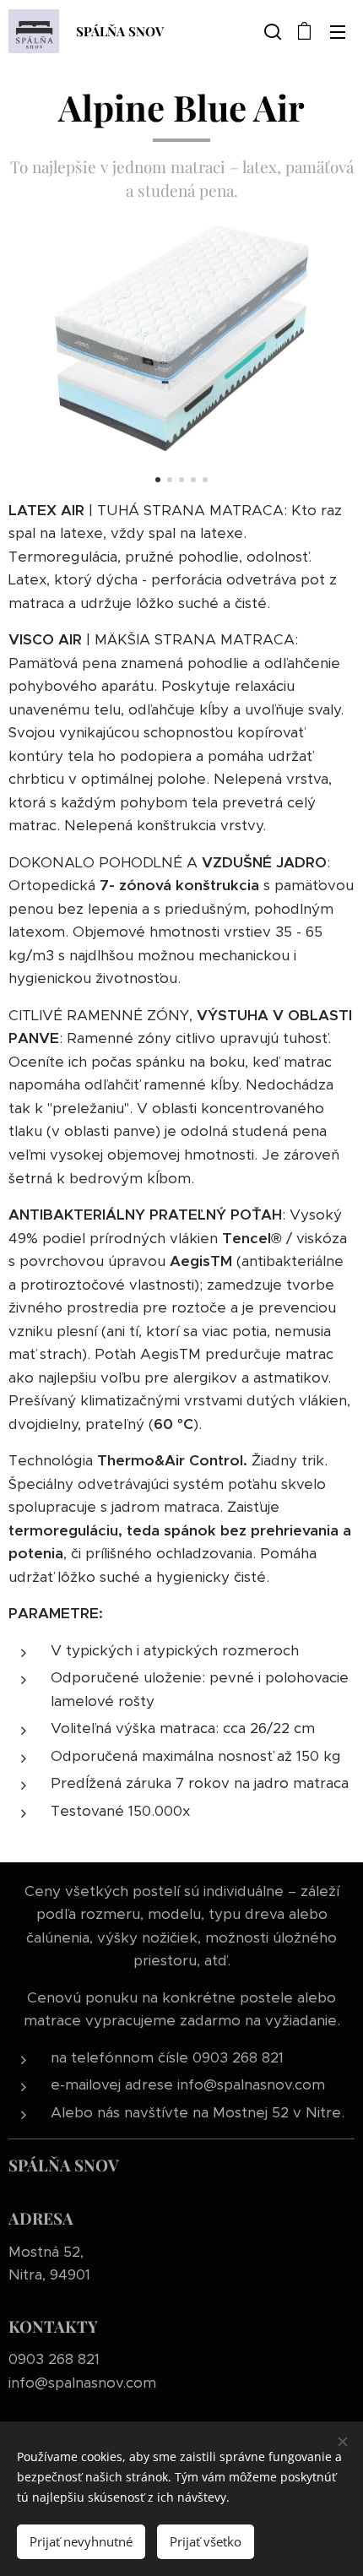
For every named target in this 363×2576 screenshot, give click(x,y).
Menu (338, 31)
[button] (271, 31)
